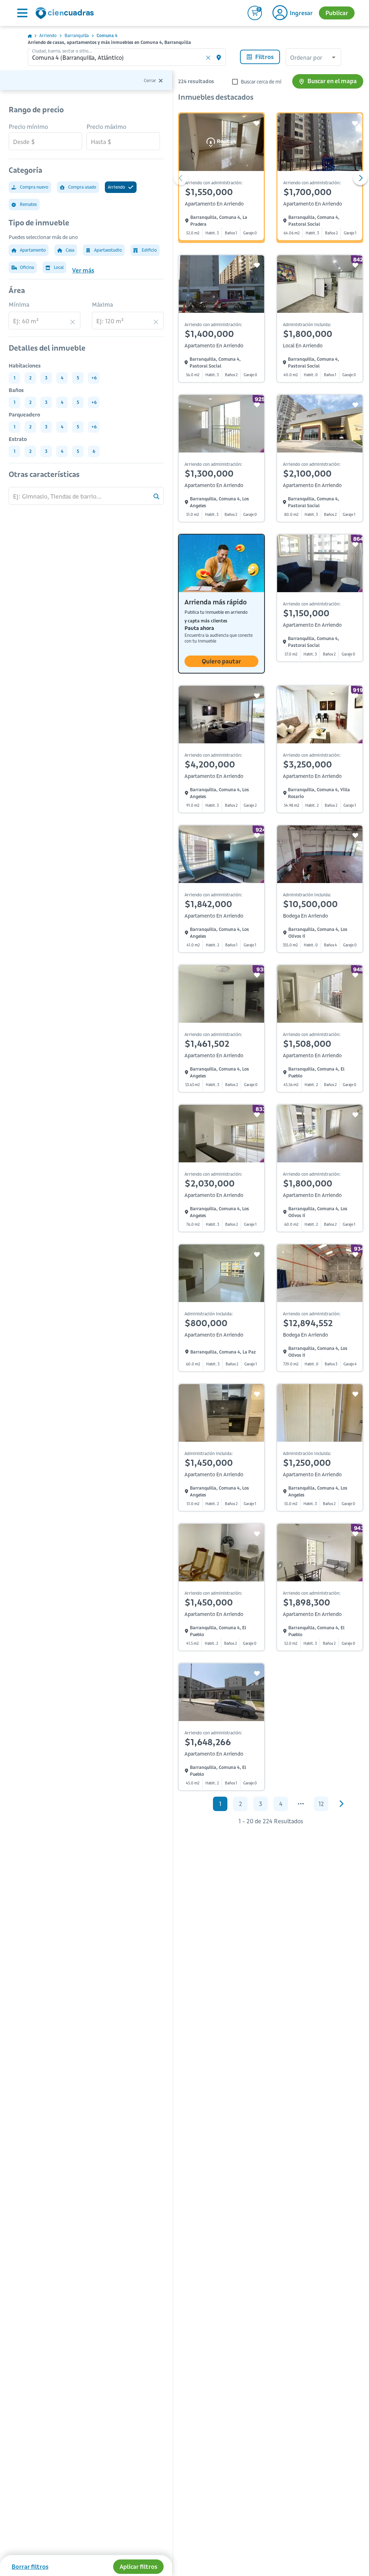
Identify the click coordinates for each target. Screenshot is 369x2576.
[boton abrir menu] (22, 13)
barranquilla (77, 35)
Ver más (83, 270)
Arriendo (48, 35)
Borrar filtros (30, 2567)
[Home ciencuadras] (66, 14)
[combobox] (314, 58)
